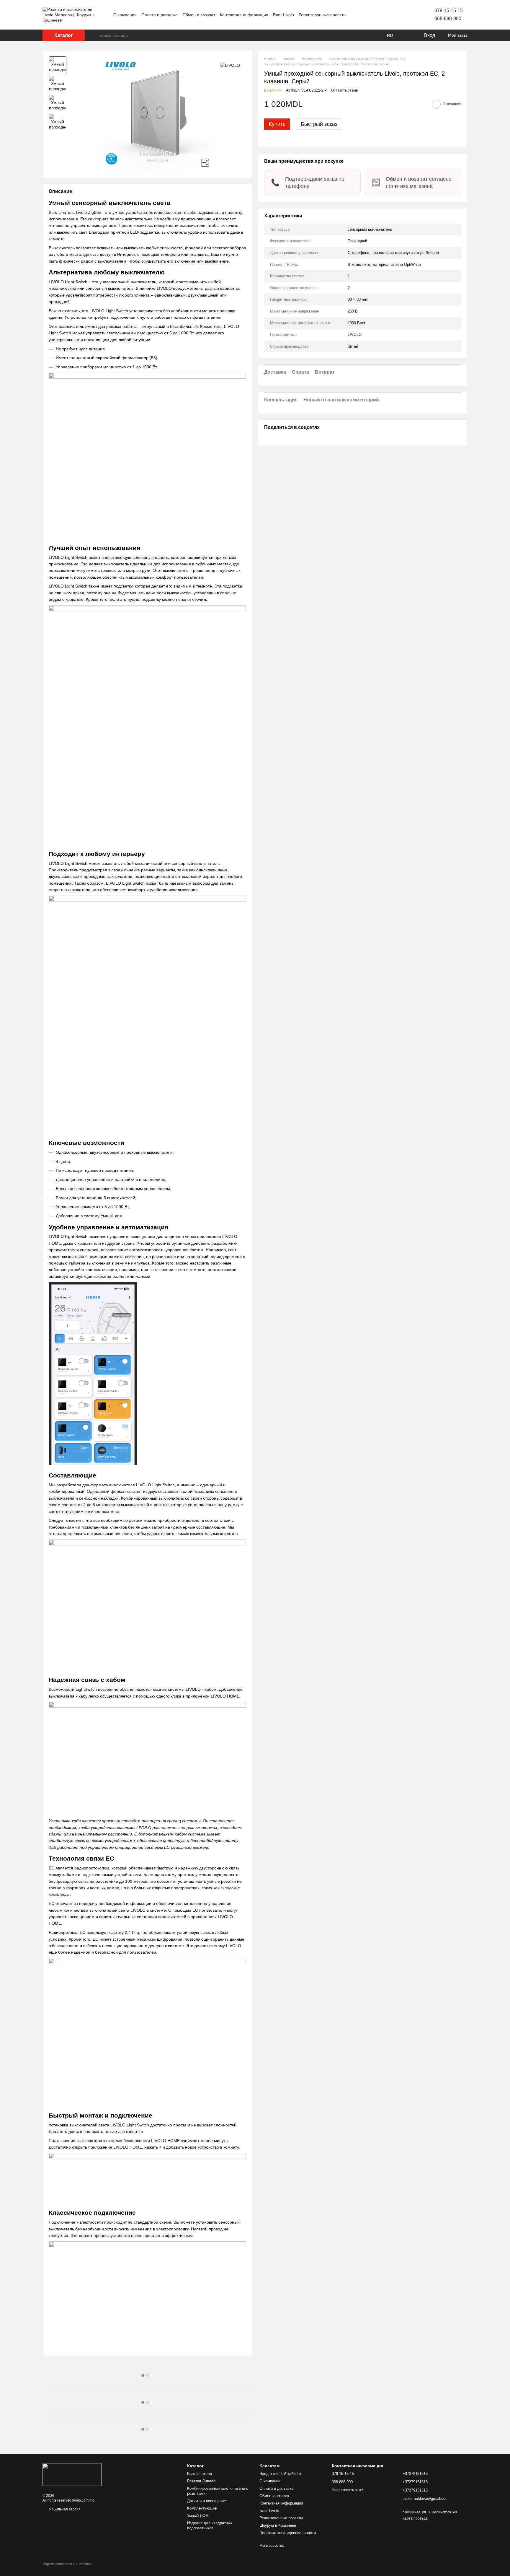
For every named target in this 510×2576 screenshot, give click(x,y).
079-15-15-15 (449, 10)
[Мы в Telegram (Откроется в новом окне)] (399, 15)
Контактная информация (244, 15)
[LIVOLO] (230, 65)
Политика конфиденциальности (288, 2533)
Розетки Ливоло (201, 2481)
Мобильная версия (64, 2509)
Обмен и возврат (199, 15)
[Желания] (407, 35)
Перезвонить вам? (347, 2490)
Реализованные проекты (322, 15)
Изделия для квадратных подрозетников (210, 2525)
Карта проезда (415, 2518)
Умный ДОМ (198, 2516)
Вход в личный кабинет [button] (280, 2474)
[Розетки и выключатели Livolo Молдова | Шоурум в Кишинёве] (72, 2474)
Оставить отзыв (344, 90)
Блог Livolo (283, 15)
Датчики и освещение (206, 2501)
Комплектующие (202, 2508)
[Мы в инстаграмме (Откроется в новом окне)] (392, 15)
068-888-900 (448, 18)
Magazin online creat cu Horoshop (67, 2564)
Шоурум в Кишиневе (278, 2525)
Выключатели (200, 2474)
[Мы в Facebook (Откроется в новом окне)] (385, 15)
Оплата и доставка (160, 15)
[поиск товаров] (95, 35)
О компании (125, 15)
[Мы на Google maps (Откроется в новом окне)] (406, 15)
